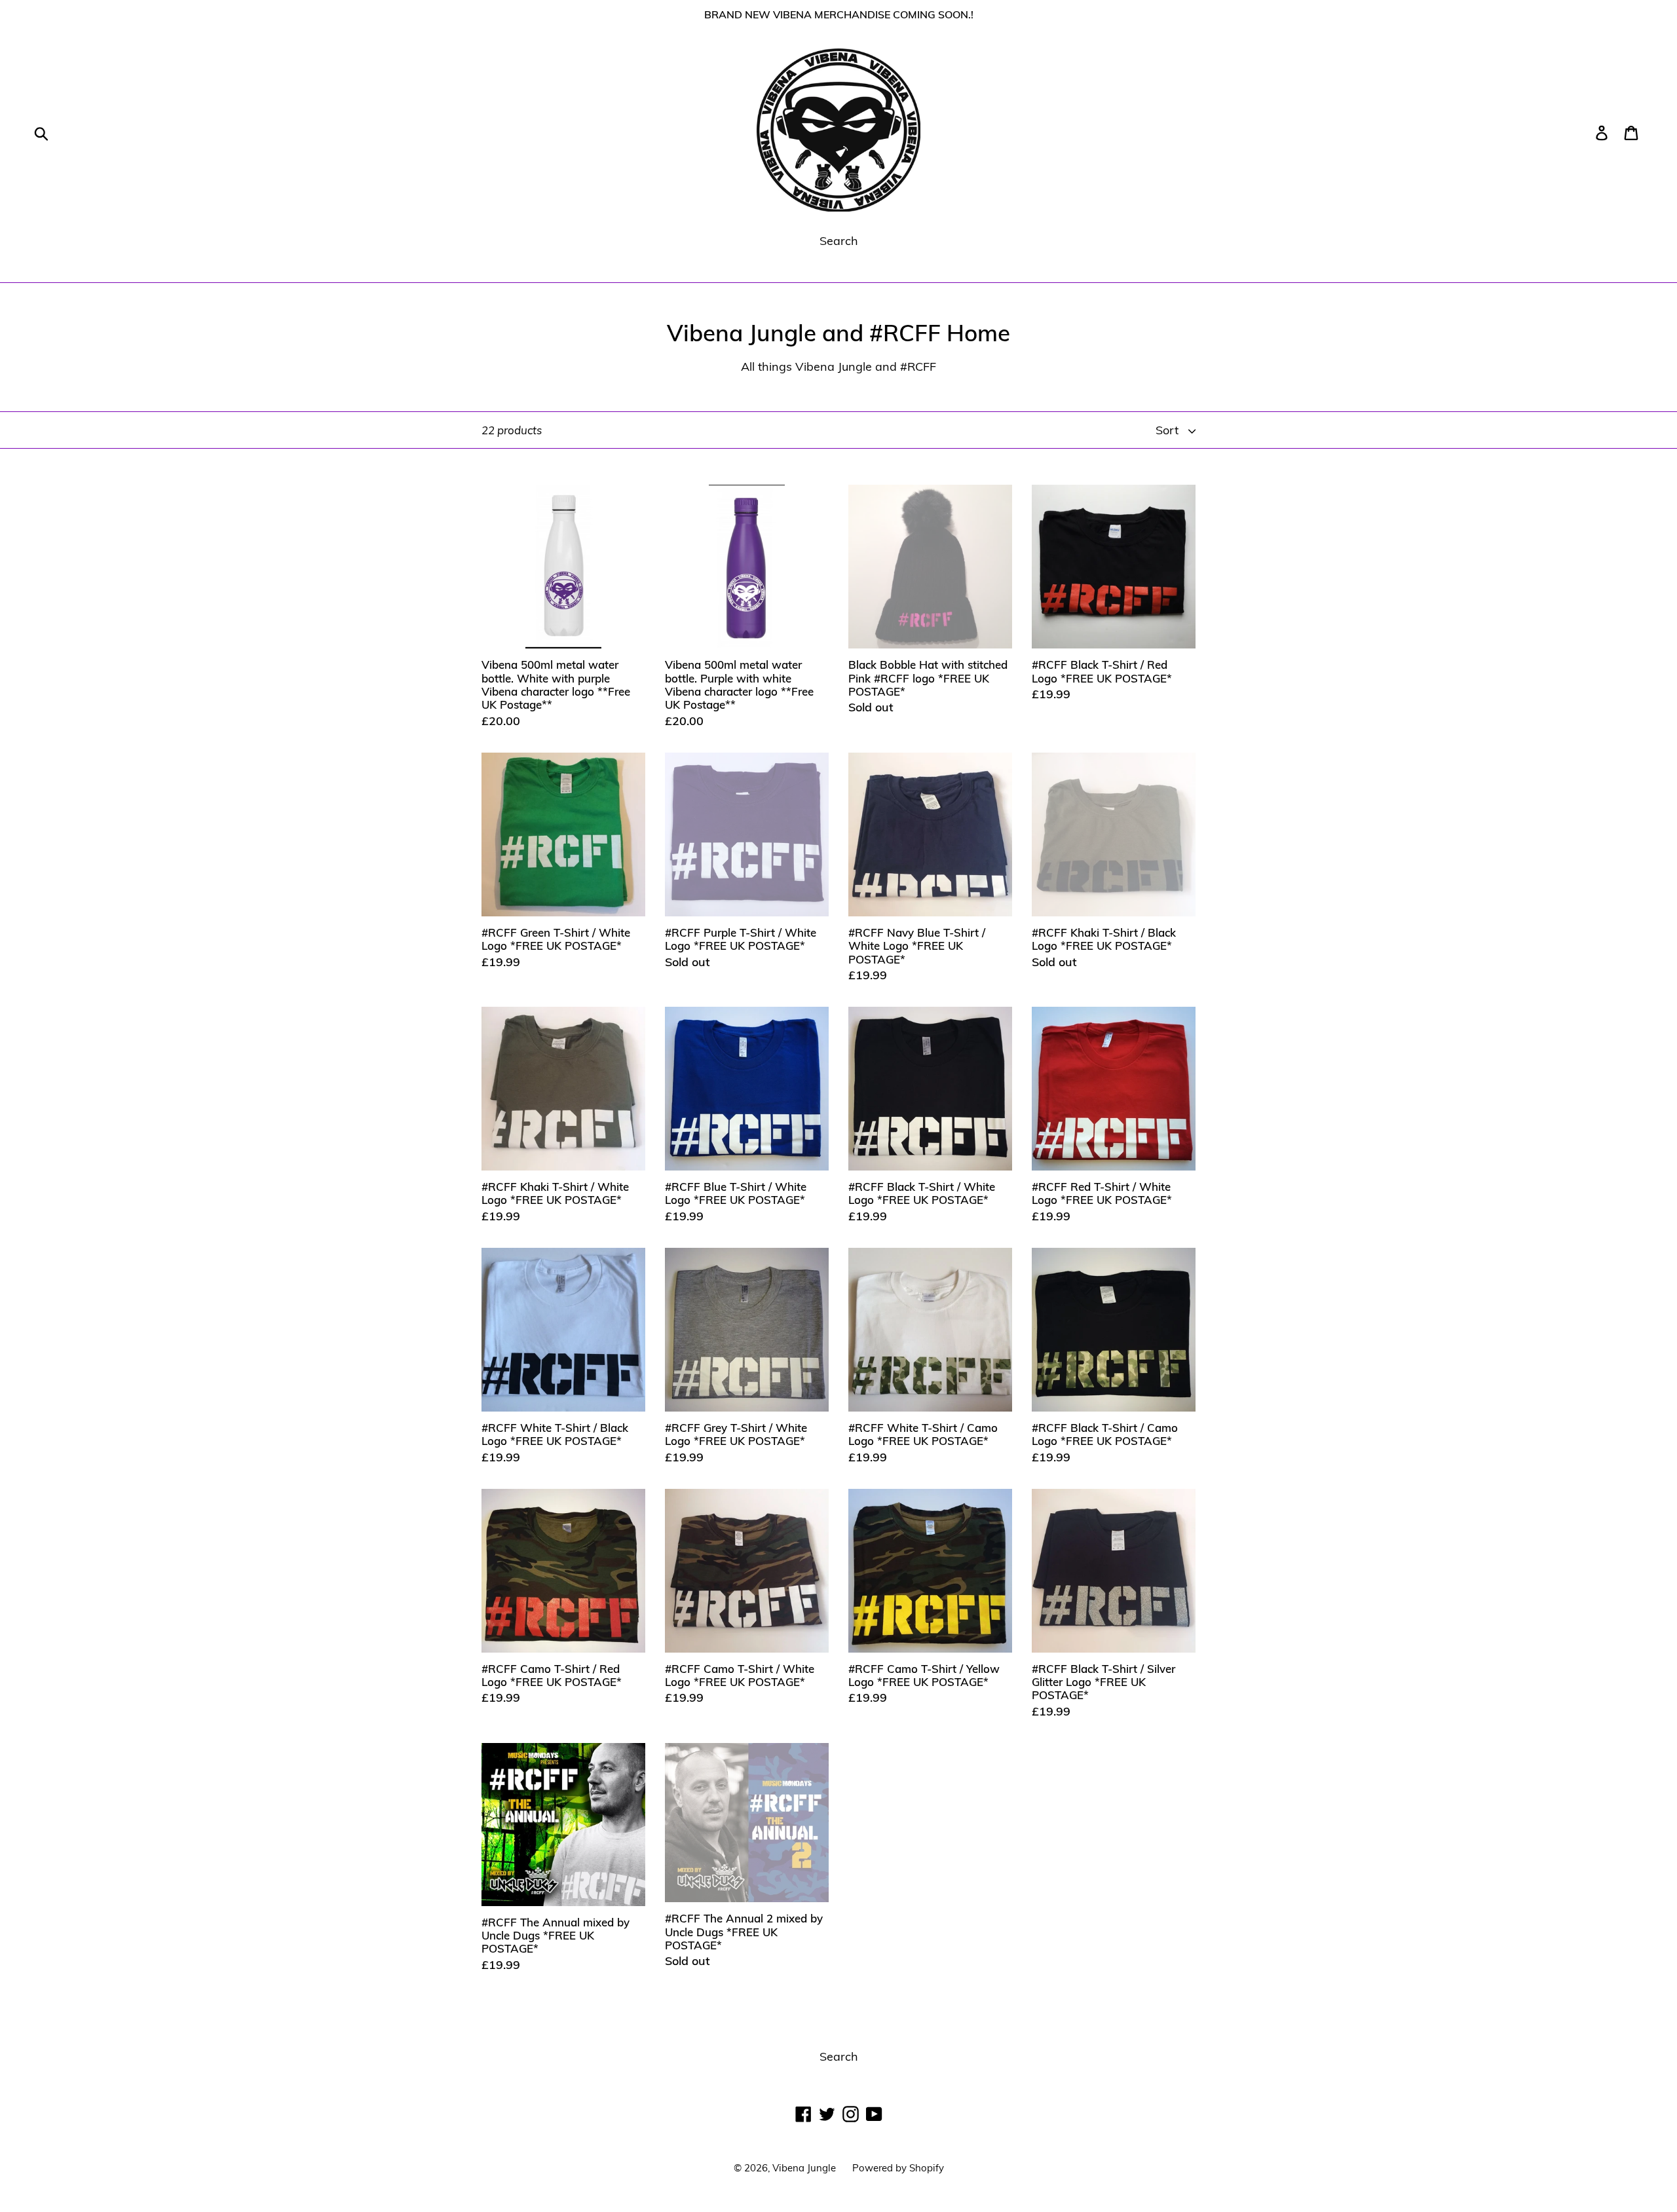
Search (839, 241)
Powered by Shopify (898, 2168)
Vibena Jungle (804, 2168)
